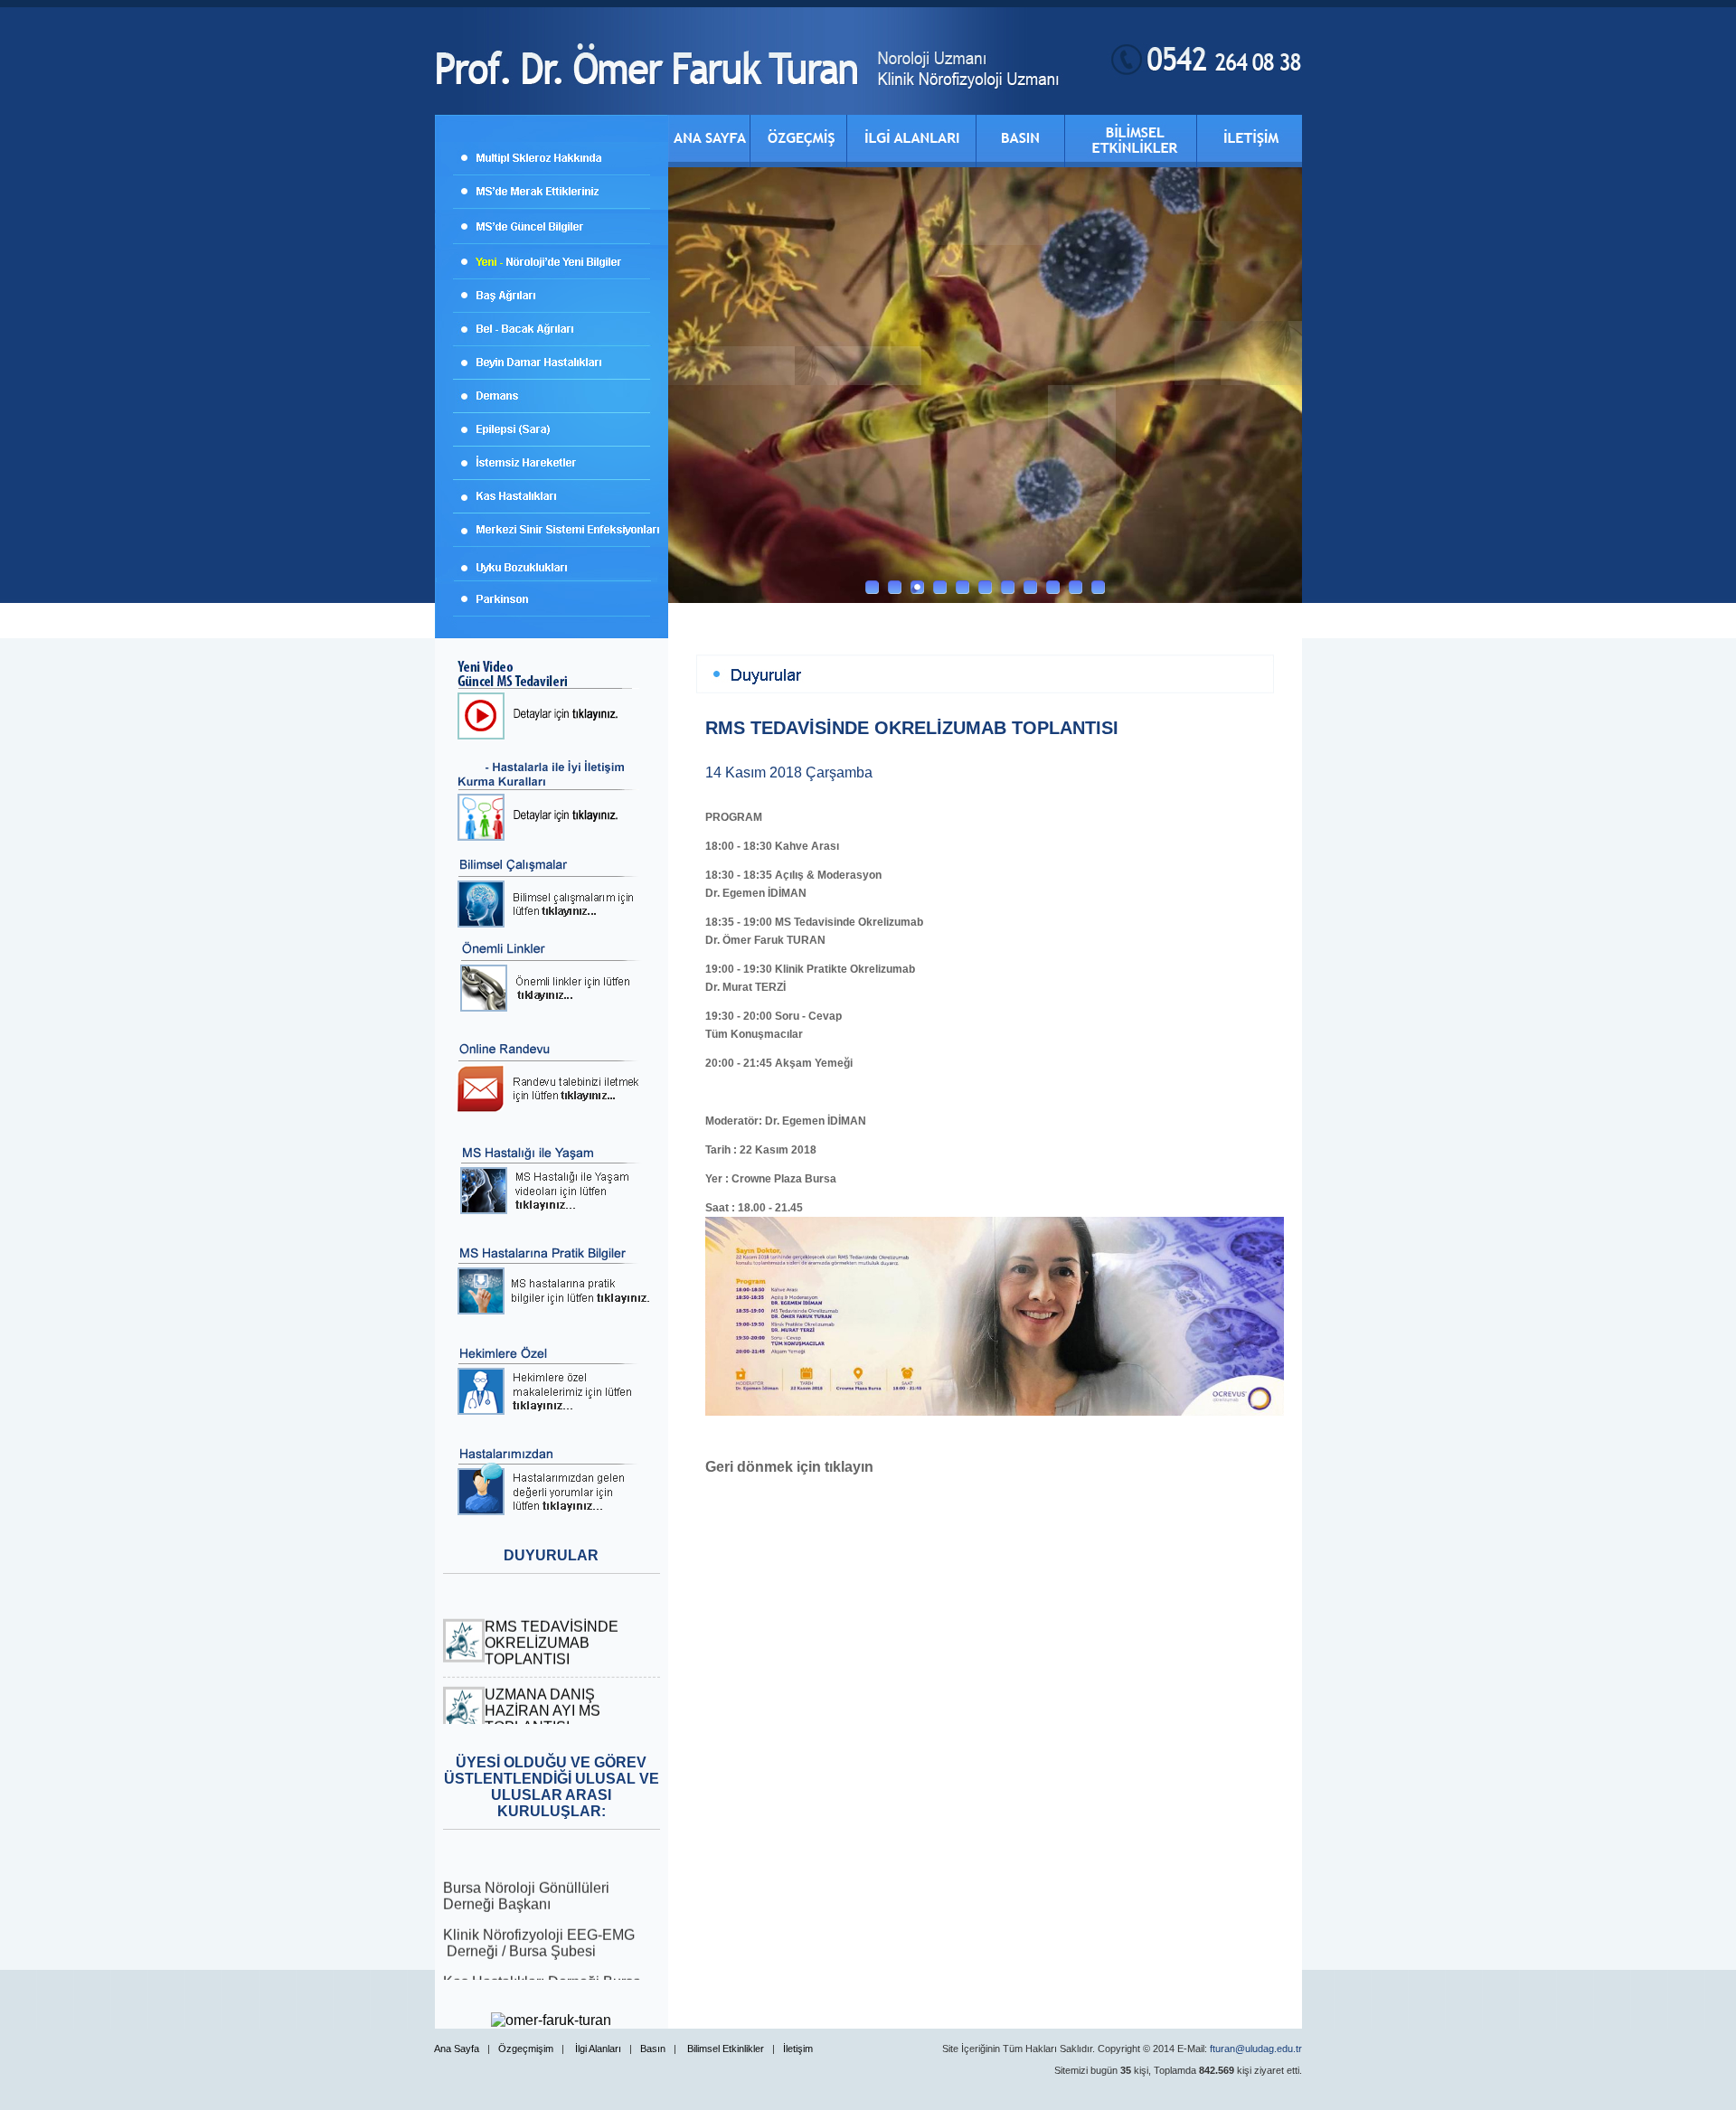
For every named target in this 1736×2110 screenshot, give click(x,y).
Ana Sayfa (457, 2049)
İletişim (798, 2049)
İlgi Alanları (598, 2049)
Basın (653, 2049)
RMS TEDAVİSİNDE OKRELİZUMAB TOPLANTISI (552, 1625)
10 (1076, 587)
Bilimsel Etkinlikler (726, 2049)
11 (1098, 587)
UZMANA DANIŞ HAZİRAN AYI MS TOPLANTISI (542, 1693)
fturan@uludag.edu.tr (1256, 2049)
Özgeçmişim (526, 2049)
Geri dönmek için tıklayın (789, 1467)
